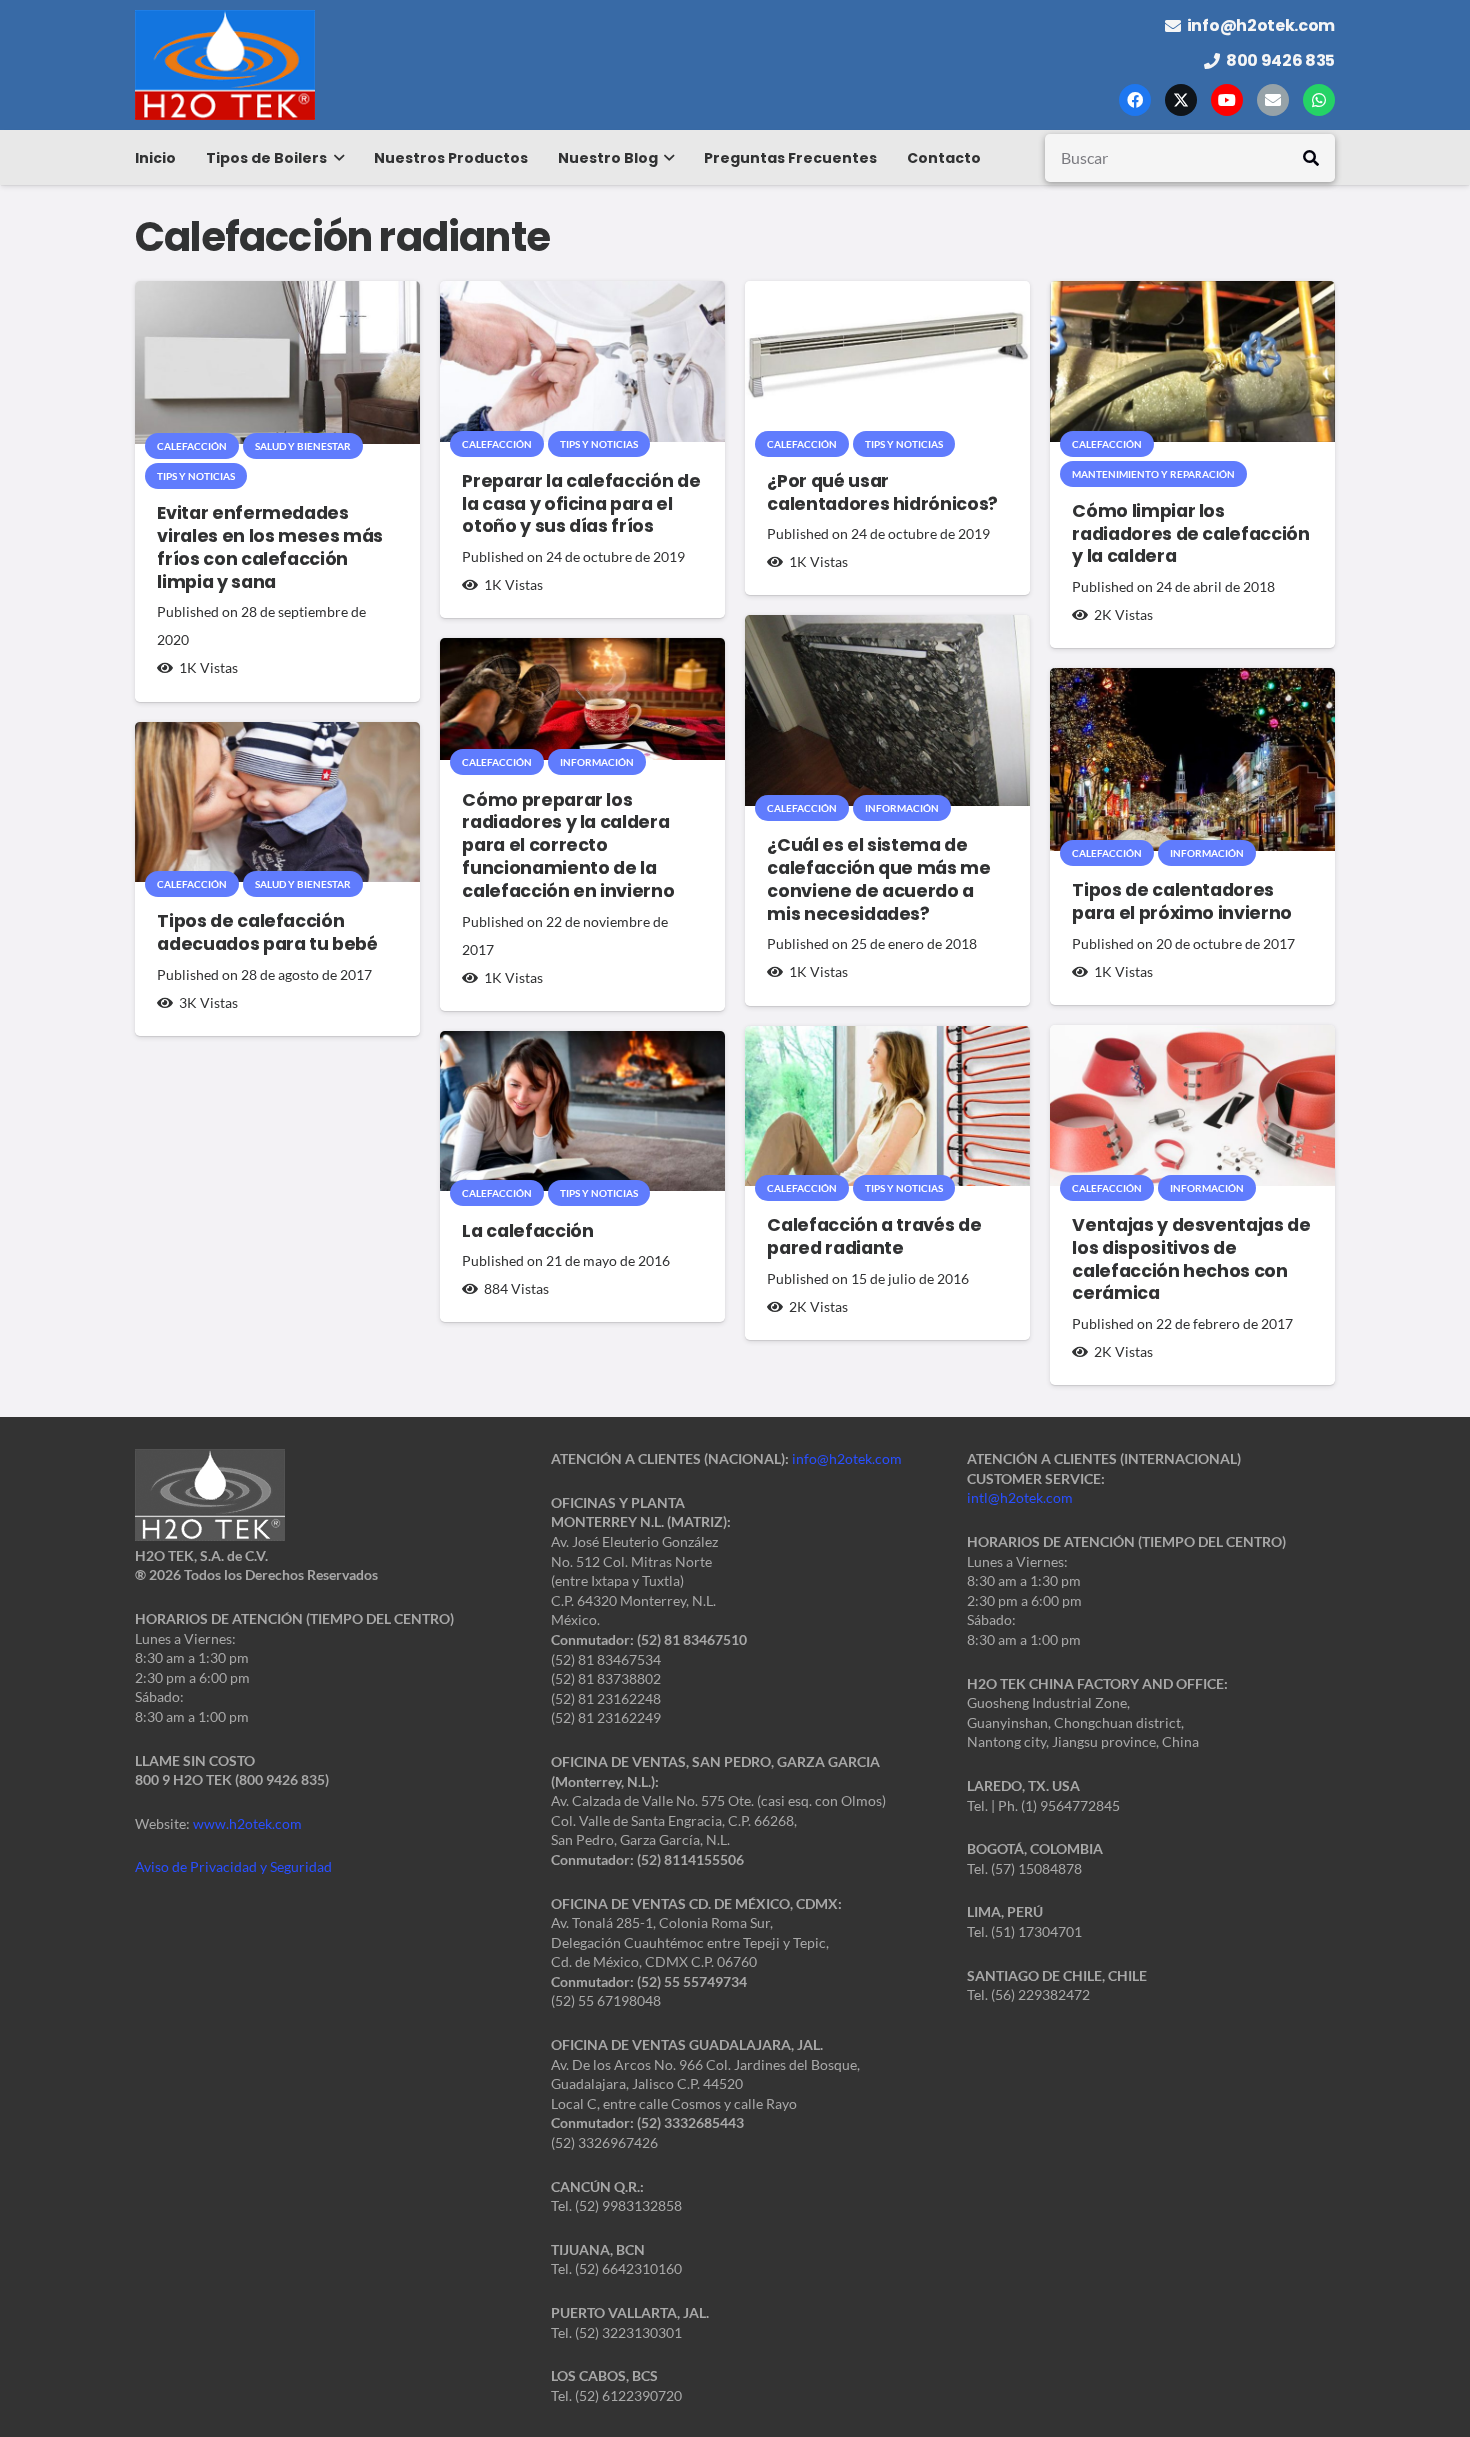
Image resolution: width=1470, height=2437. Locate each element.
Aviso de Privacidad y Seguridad (233, 1866)
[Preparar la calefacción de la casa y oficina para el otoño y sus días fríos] (582, 361)
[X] (1181, 100)
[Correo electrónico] (1273, 100)
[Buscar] (1311, 158)
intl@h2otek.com (1020, 1497)
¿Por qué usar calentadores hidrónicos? (882, 492)
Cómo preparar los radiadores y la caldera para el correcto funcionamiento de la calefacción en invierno (568, 845)
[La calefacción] (582, 1111)
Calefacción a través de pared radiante (874, 1236)
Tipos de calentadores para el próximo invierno (1182, 901)
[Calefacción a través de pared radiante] (887, 1106)
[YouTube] (1227, 100)
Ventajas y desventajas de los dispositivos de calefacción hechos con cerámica (1191, 1259)
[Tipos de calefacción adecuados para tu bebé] (277, 802)
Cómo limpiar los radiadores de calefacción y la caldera (1190, 534)
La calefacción (527, 1231)
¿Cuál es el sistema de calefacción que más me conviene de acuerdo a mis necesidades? (878, 879)
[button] (335, 158)
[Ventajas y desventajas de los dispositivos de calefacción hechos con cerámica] (1192, 1105)
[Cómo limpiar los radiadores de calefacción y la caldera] (1192, 361)
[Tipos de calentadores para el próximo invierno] (1192, 759)
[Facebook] (1135, 100)
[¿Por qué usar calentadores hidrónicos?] (887, 361)
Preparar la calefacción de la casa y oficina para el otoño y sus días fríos (581, 504)
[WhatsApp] (1319, 100)
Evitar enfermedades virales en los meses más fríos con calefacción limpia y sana (270, 547)
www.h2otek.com (247, 1823)
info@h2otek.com (847, 1458)
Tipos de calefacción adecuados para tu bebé (267, 932)
